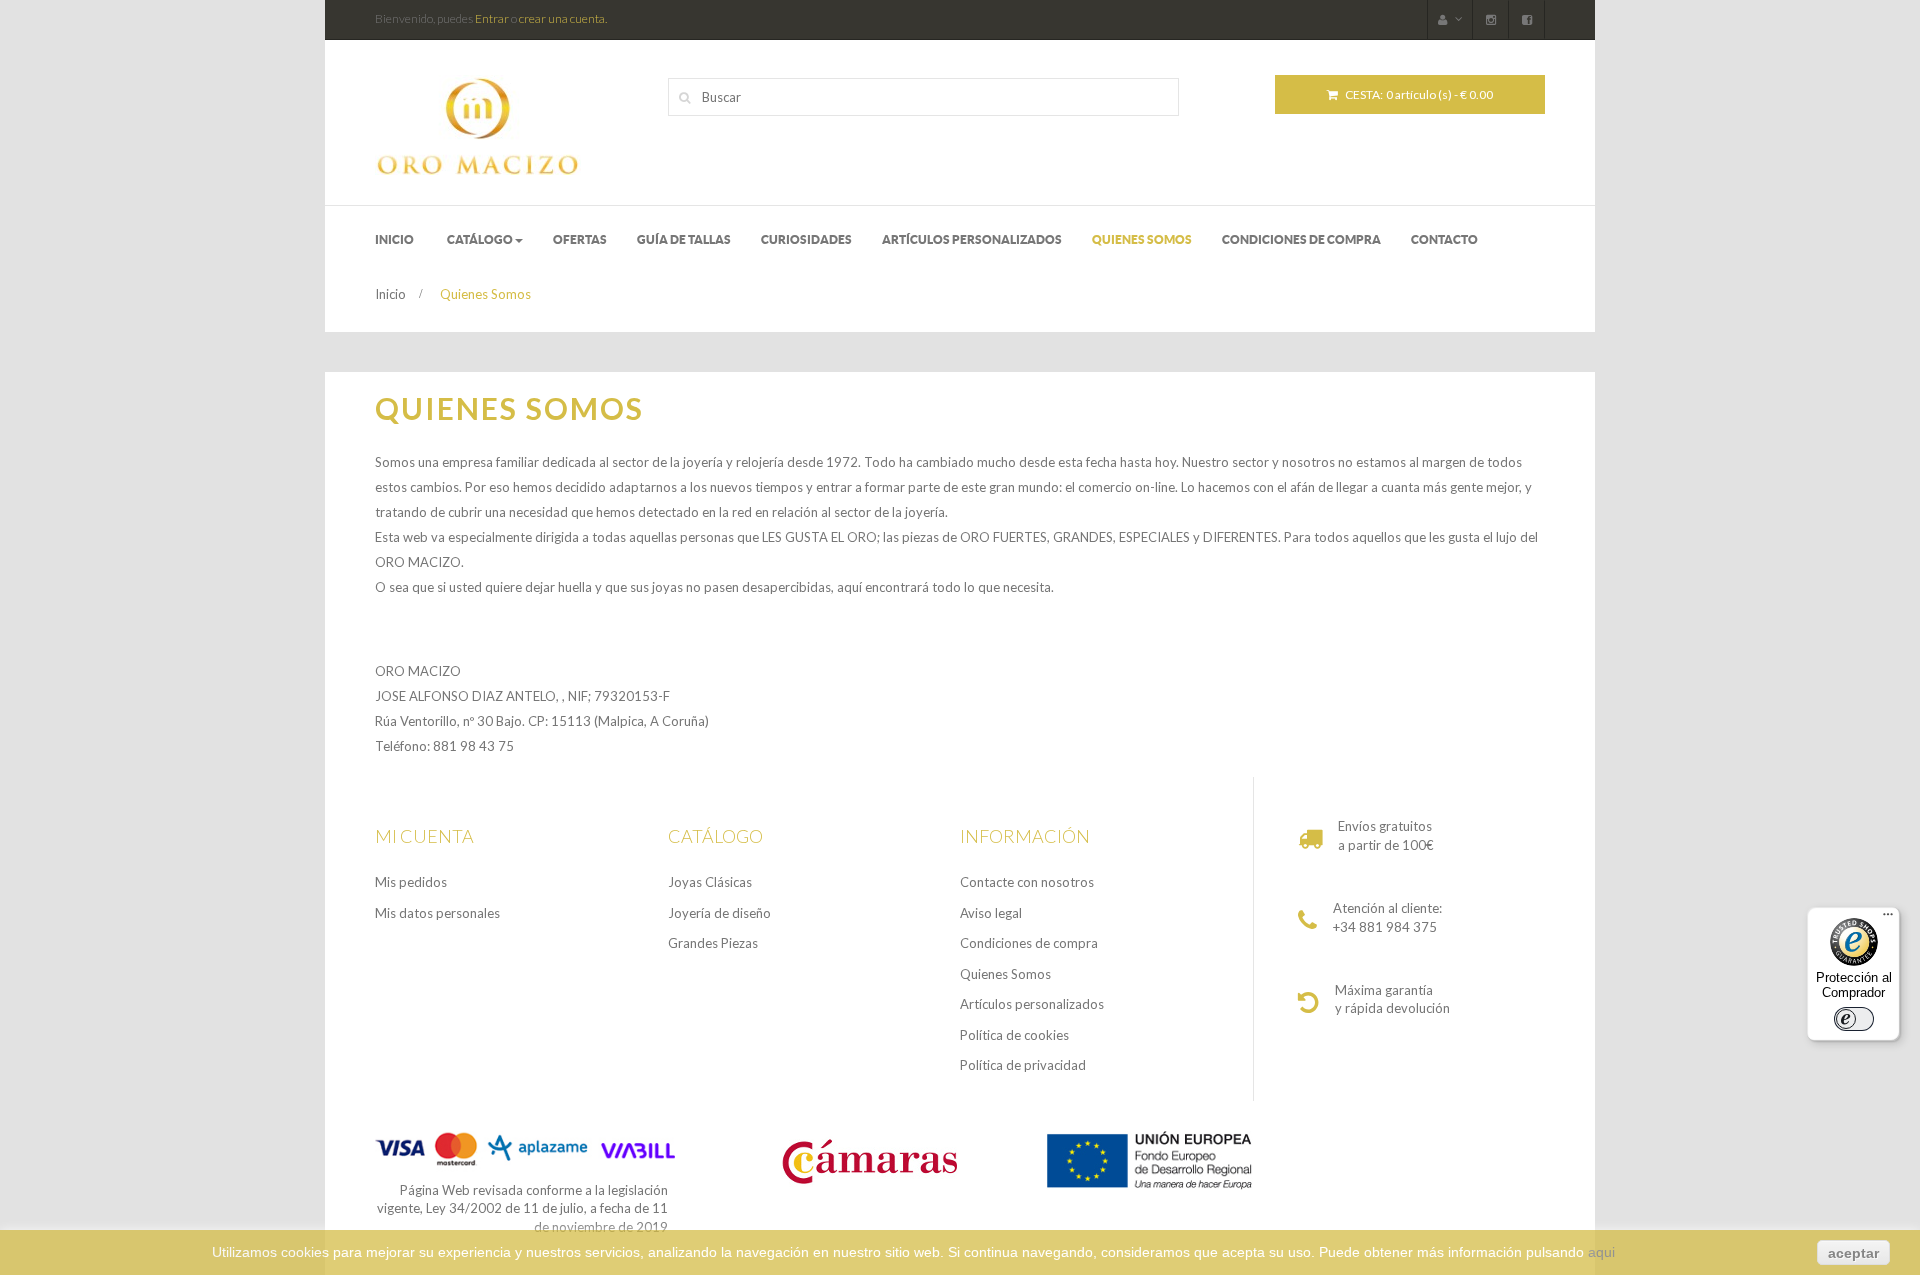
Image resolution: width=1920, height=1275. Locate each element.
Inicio (390, 294)
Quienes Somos (1005, 974)
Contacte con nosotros (1027, 882)
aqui (1601, 1252)
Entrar (492, 18)
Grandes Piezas (713, 943)
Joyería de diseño (719, 913)
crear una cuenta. (563, 18)
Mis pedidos (411, 882)
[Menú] (1888, 919)
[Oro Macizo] (521, 125)
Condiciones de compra (1029, 943)
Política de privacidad (1023, 1065)
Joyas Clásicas (710, 882)
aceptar (1853, 1253)
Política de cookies (1014, 1035)
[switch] (1854, 1019)
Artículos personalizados (1032, 1004)
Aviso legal (991, 913)
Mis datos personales (437, 913)
